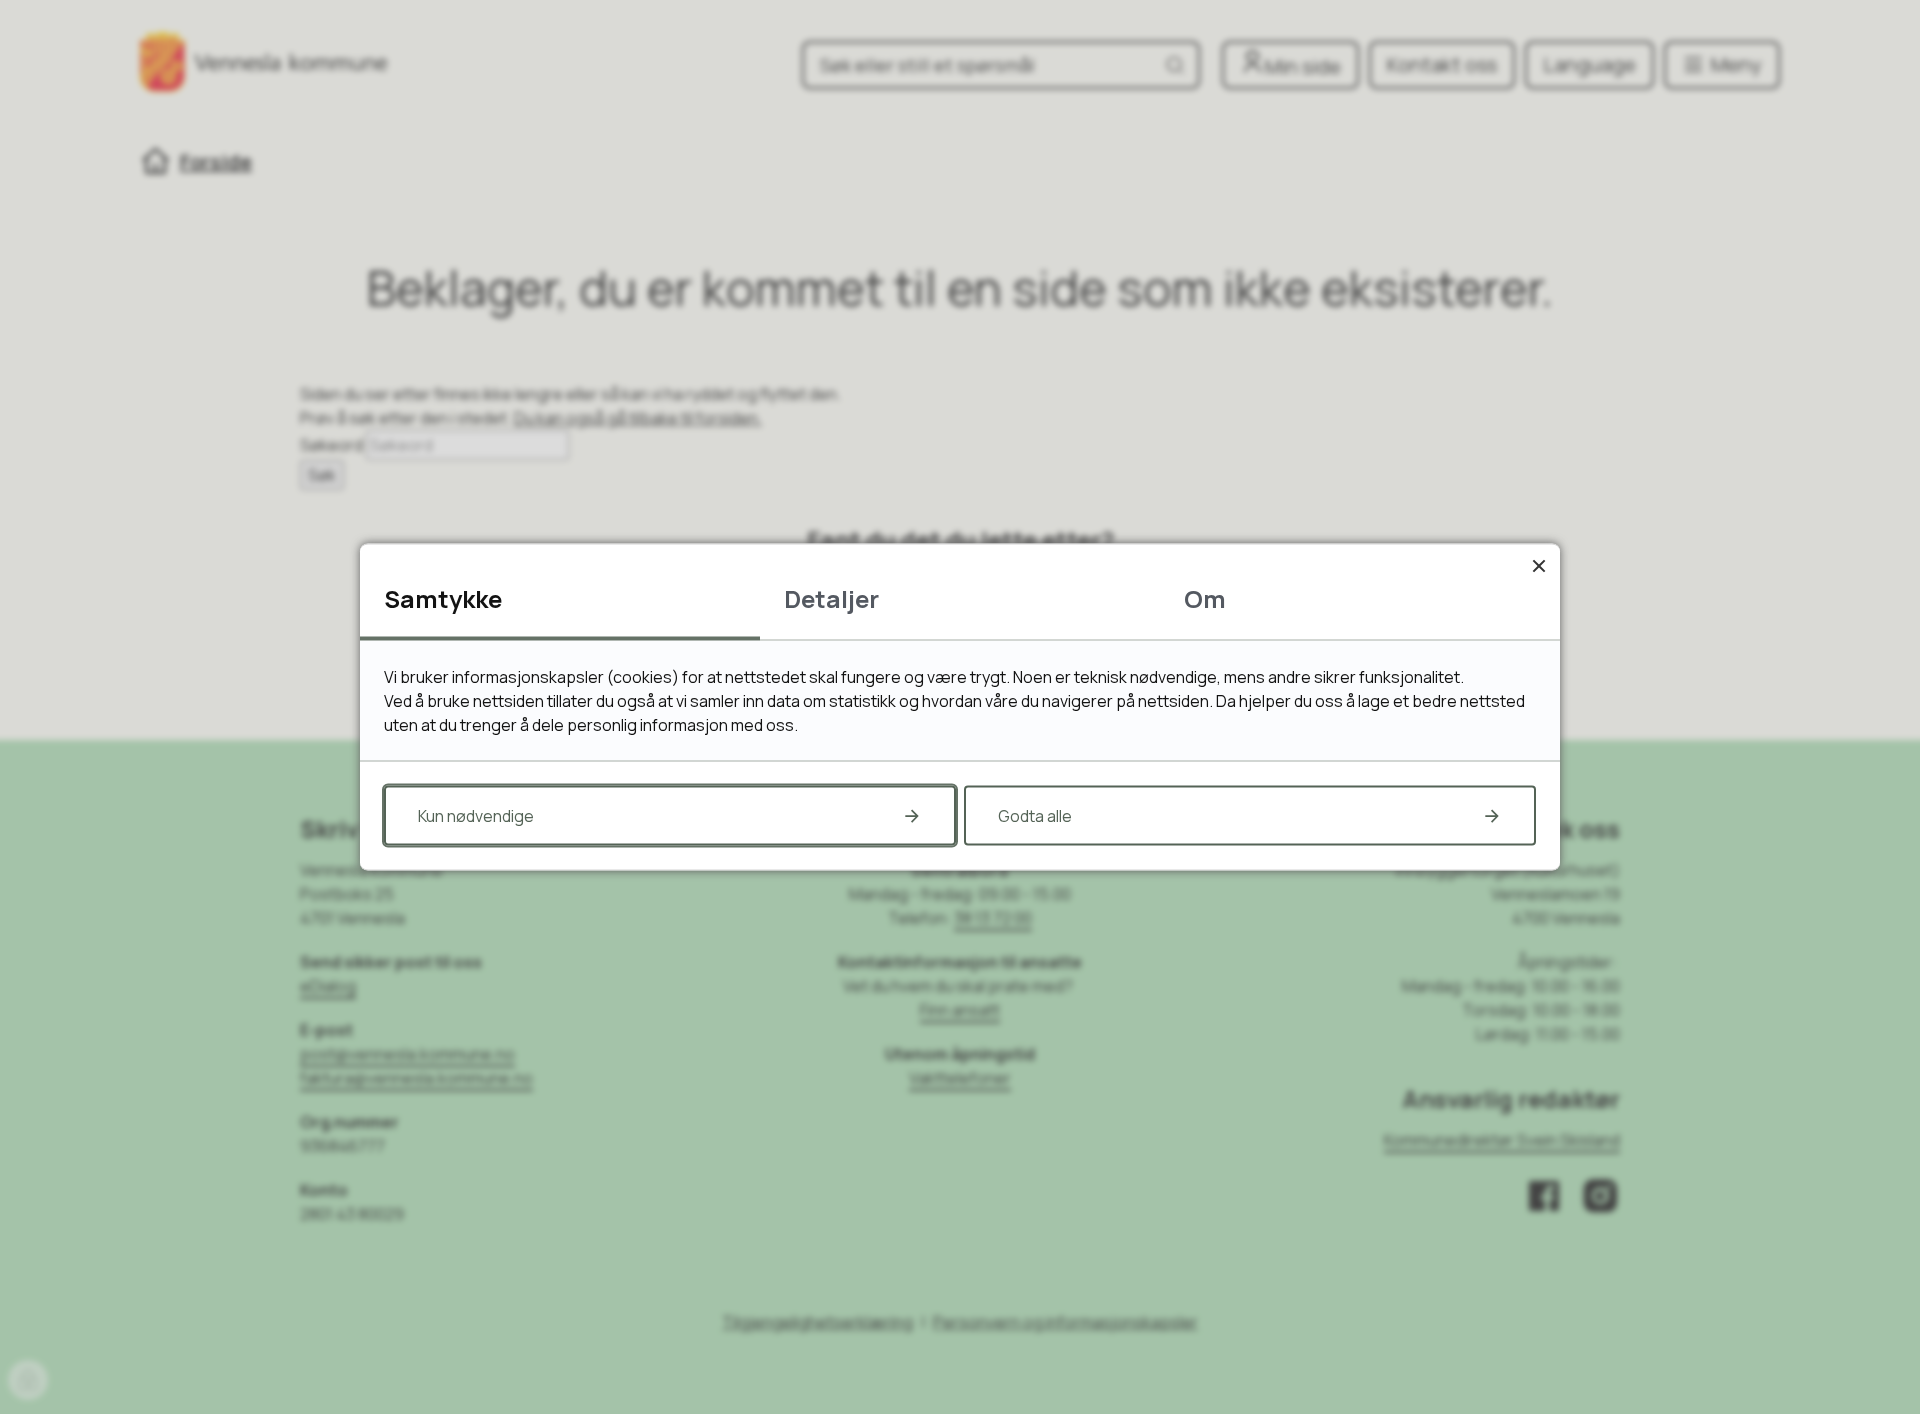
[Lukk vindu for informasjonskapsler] (1538, 565)
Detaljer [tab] (831, 598)
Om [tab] (1205, 598)
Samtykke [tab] (443, 598)
